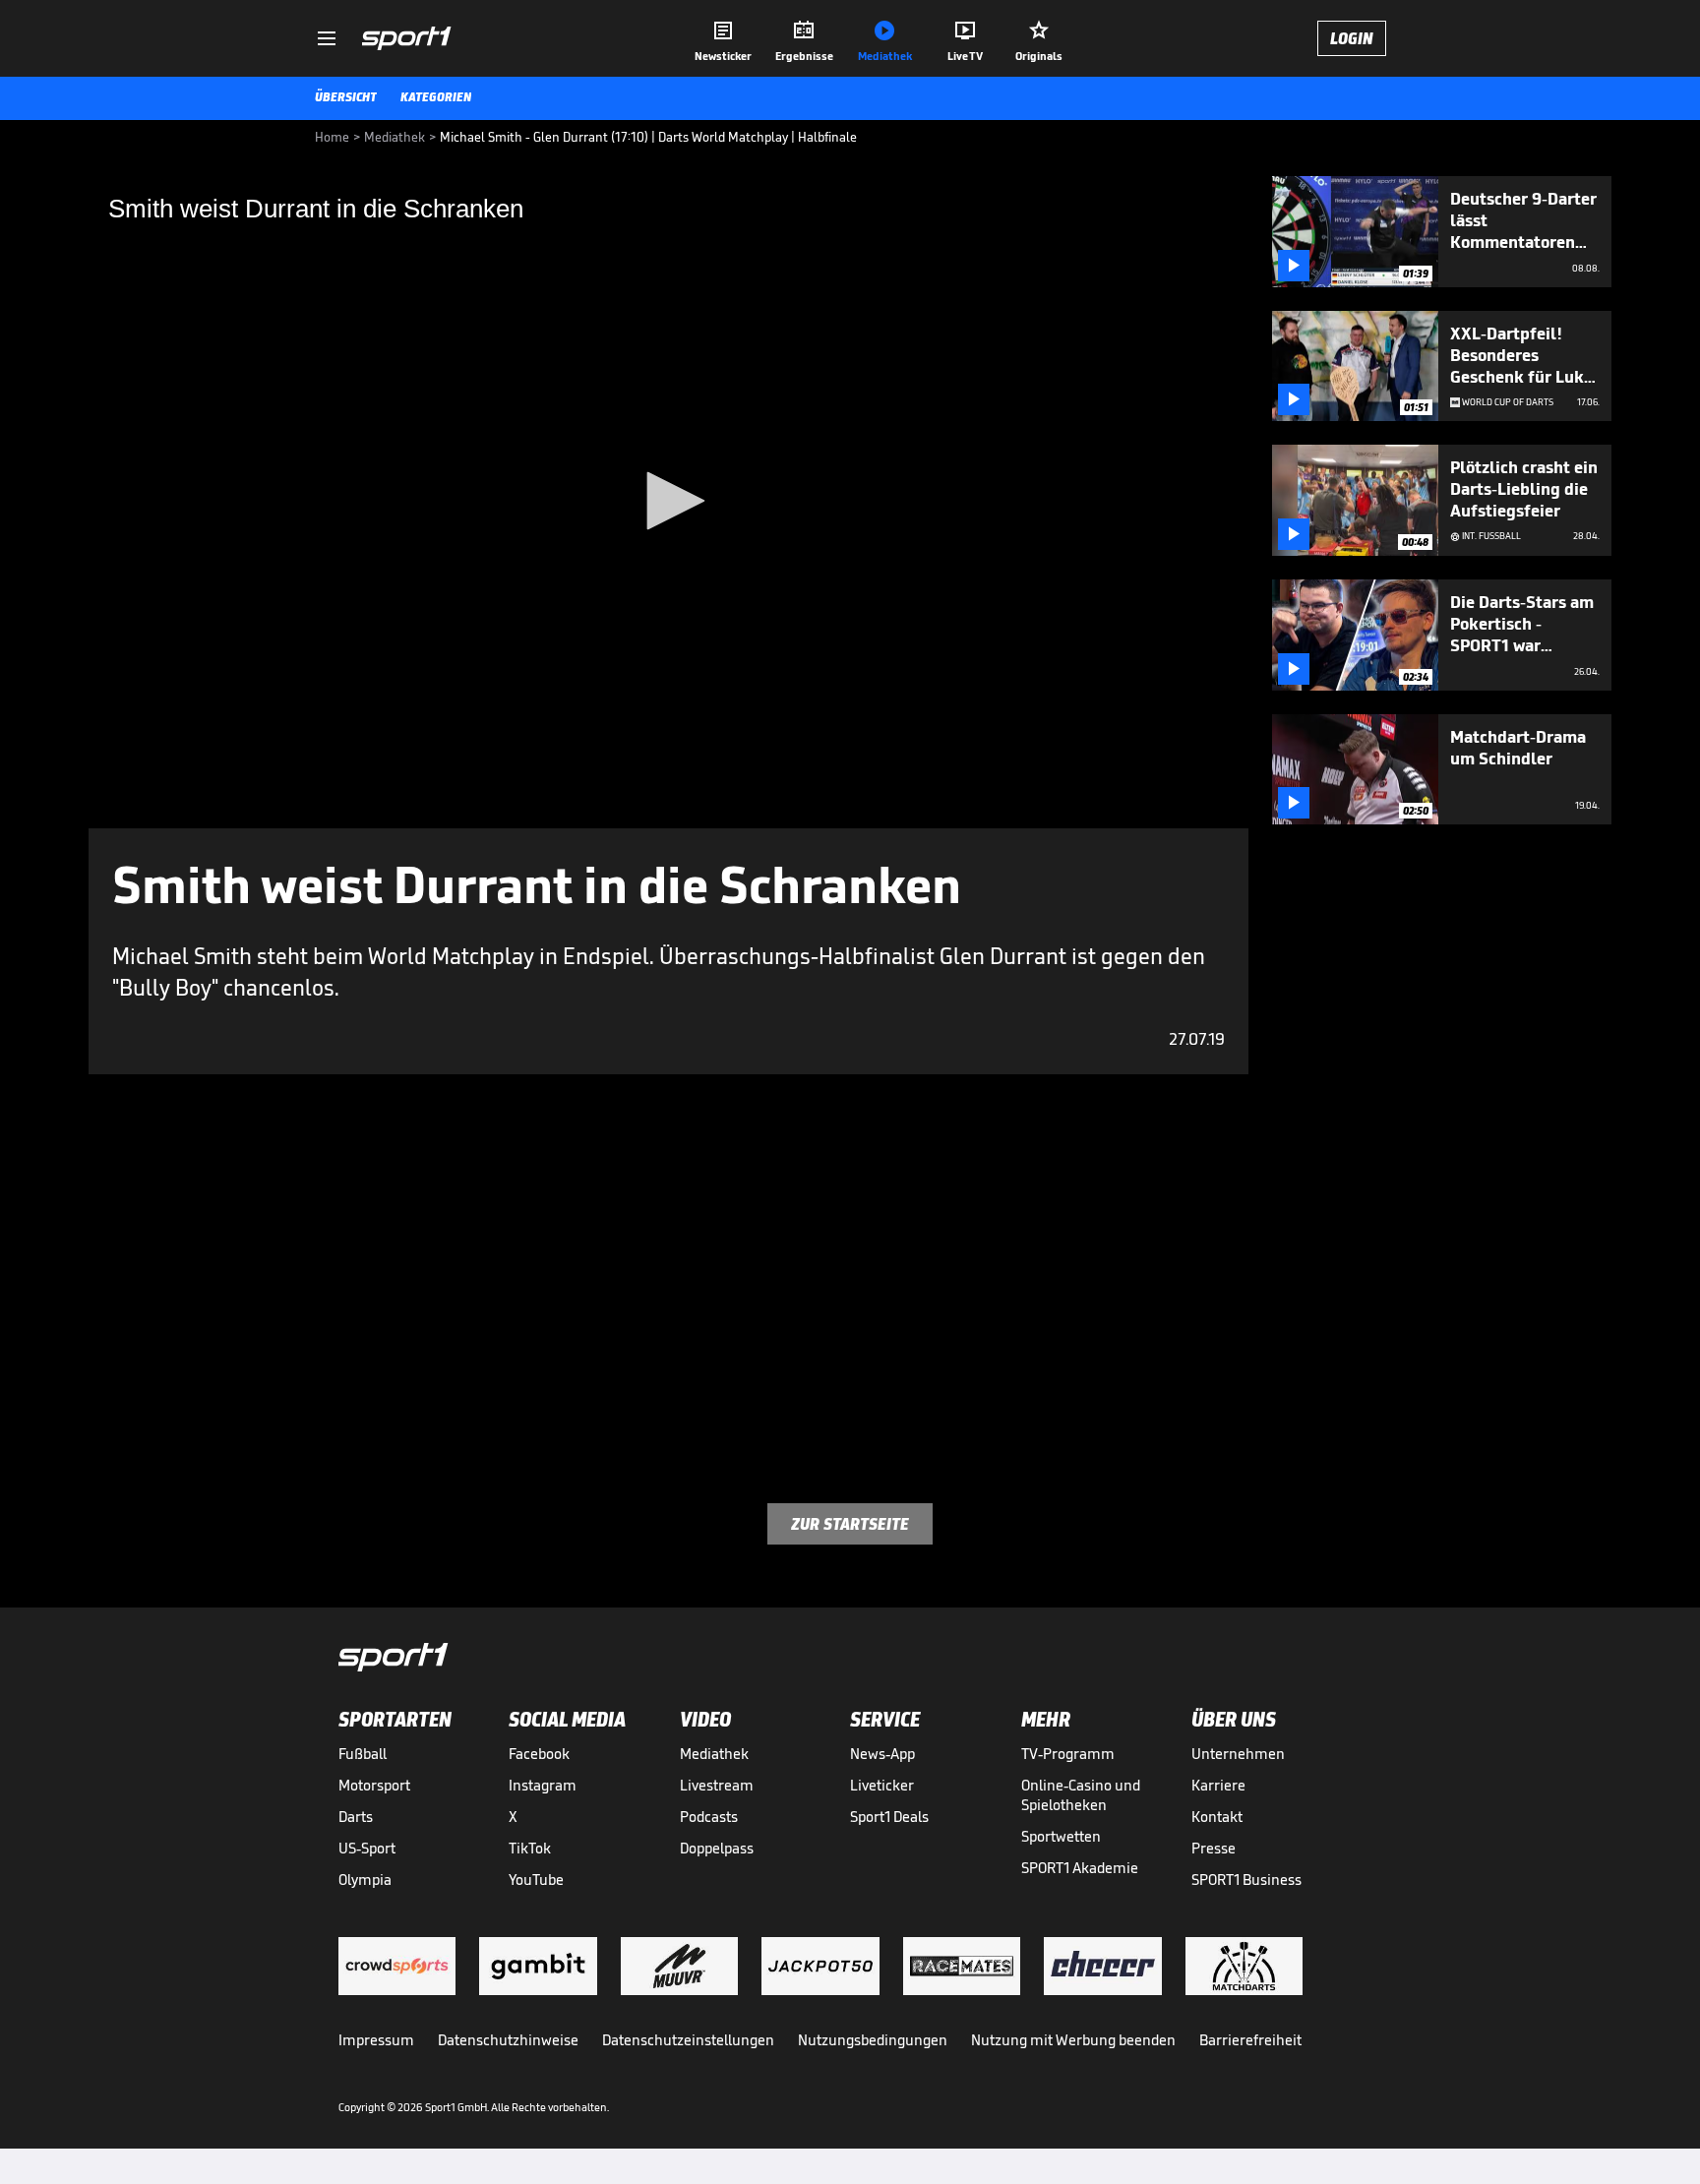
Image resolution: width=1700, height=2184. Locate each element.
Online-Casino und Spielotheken (1081, 1795)
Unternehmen (1238, 1754)
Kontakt (1217, 1817)
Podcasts (709, 1817)
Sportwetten (1061, 1836)
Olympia (365, 1880)
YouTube (536, 1880)
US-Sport (367, 1848)
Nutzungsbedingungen (873, 2040)
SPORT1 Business (1246, 1880)
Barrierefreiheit (1250, 2040)
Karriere (1218, 1785)
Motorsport (374, 1785)
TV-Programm (1068, 1754)
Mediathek (714, 1754)
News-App (882, 1754)
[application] (668, 502)
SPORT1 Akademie (1080, 1868)
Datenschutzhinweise (508, 2040)
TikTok (530, 1848)
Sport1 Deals (889, 1817)
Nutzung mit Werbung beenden (1073, 2040)
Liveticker (882, 1785)
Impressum (376, 2040)
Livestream (717, 1785)
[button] (669, 501)
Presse (1214, 1848)
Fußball (363, 1754)
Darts (356, 1817)
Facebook (539, 1754)
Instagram (543, 1785)
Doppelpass (717, 1848)
